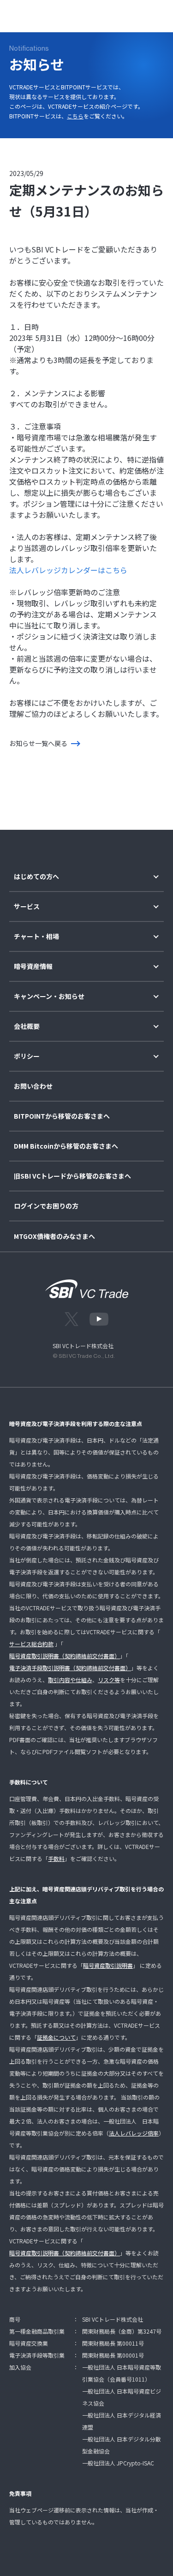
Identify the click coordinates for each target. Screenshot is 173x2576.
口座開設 (125, 14)
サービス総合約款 (31, 1644)
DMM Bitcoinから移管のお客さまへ (66, 1146)
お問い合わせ (33, 1086)
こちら (75, 116)
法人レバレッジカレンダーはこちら (68, 570)
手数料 (56, 1858)
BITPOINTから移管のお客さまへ (62, 1116)
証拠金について (56, 2037)
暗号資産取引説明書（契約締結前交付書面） (65, 1656)
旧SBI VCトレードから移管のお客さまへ (72, 1176)
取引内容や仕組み (70, 1680)
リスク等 (109, 1680)
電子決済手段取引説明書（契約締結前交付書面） (70, 1668)
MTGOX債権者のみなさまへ (54, 1236)
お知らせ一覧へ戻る (38, 743)
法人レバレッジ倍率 (134, 2133)
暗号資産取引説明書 (108, 1965)
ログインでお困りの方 (46, 1206)
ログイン (87, 14)
